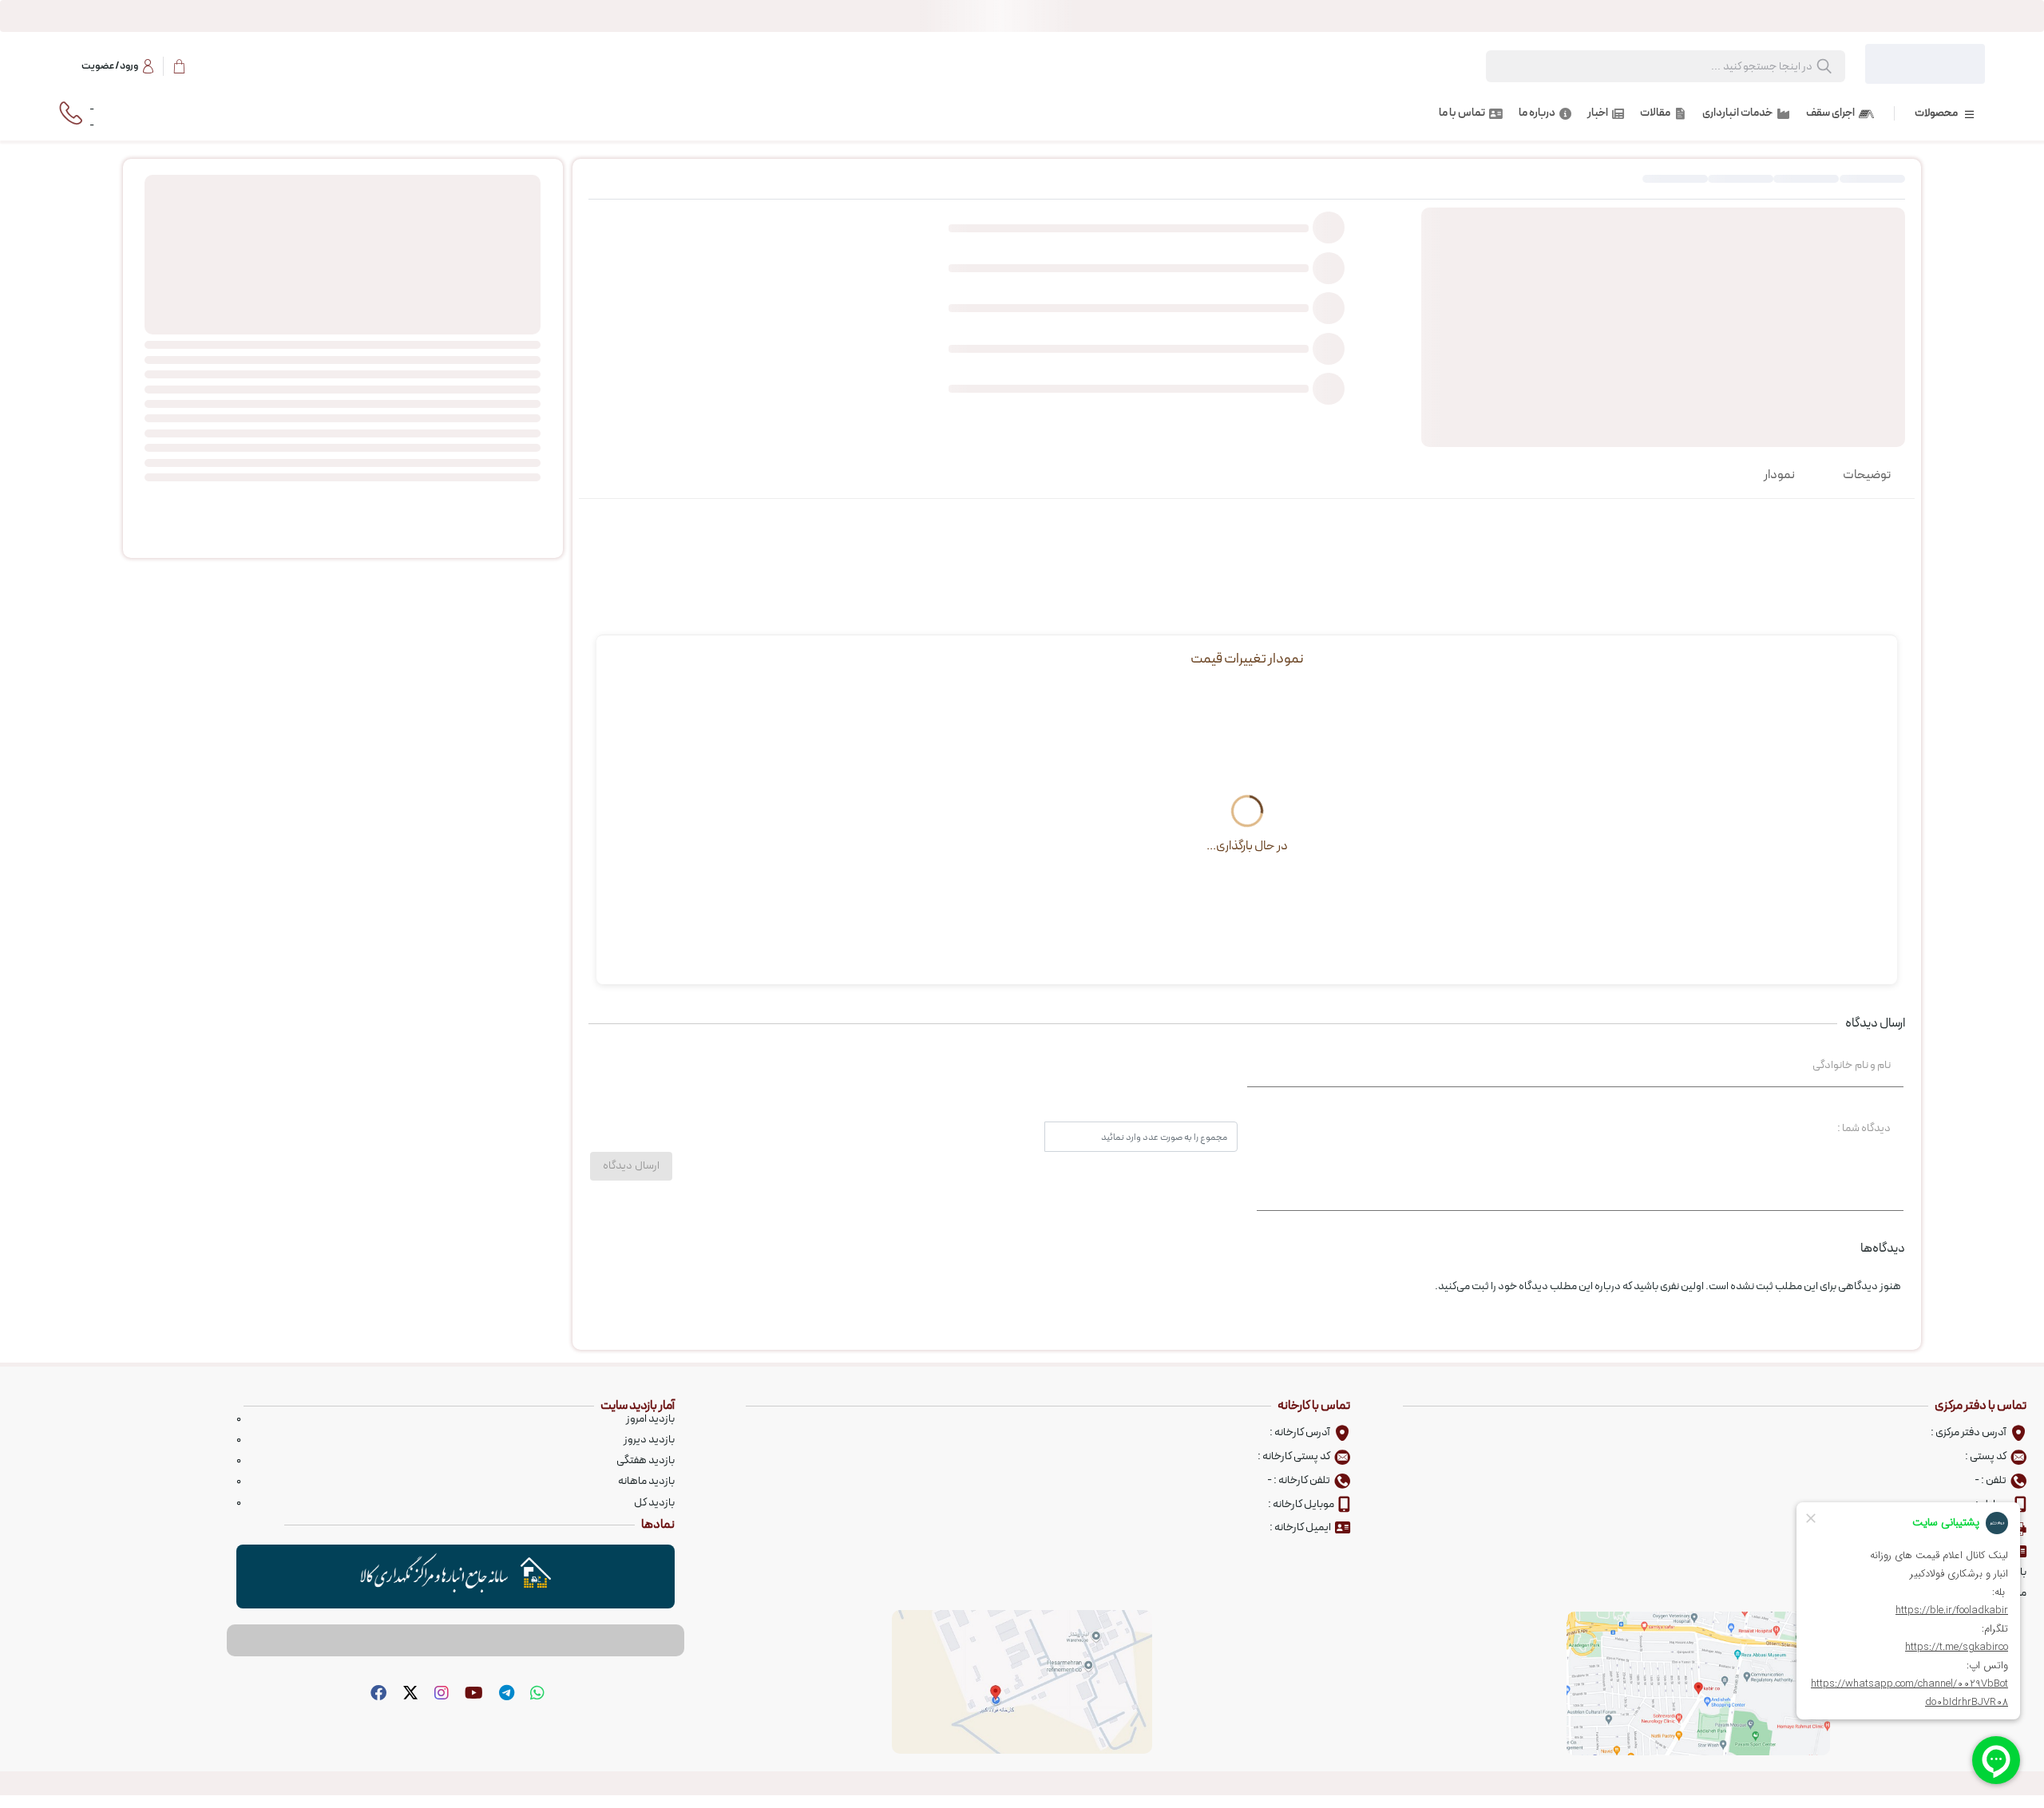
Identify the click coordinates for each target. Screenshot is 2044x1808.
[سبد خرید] (179, 66)
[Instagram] (440, 1694)
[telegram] (505, 1694)
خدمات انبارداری (1737, 113)
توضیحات (1867, 475)
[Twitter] (408, 1694)
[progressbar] (1022, 16)
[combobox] (1682, 67)
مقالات (1655, 113)
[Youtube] (472, 1694)
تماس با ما (1462, 113)
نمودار (1779, 475)
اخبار (1598, 113)
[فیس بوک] (376, 1694)
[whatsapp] (535, 1694)
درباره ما (1537, 113)
